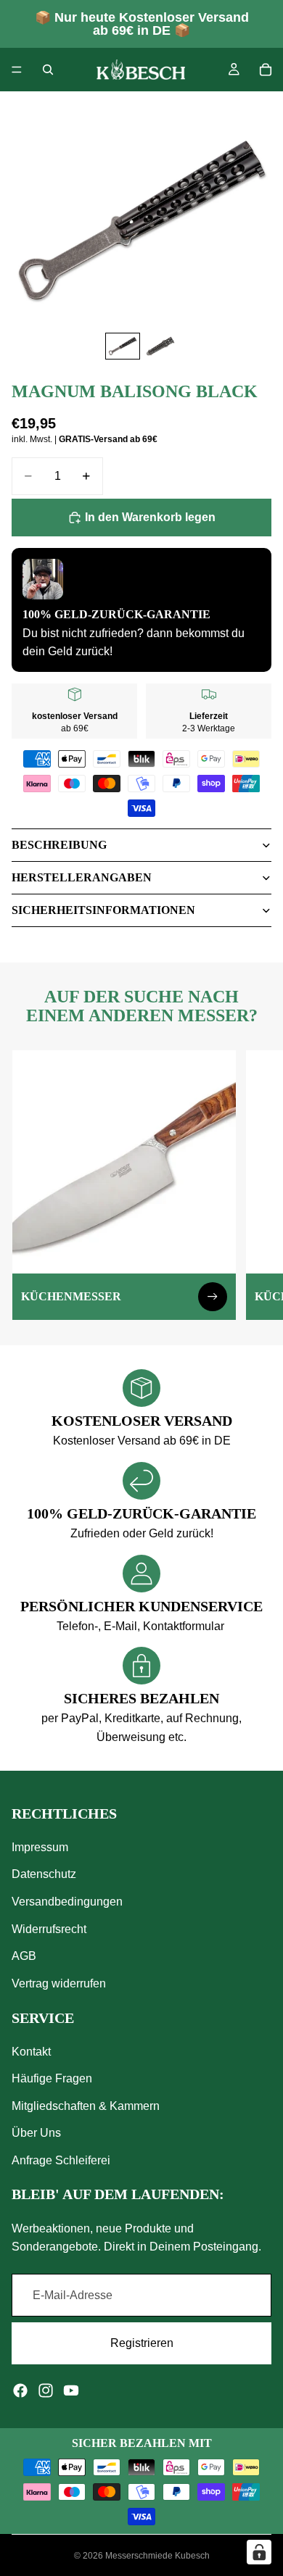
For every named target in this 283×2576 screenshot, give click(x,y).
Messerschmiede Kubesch (157, 2556)
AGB (24, 1956)
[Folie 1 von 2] (123, 346)
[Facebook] (20, 2390)
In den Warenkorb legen (150, 517)
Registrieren (142, 2343)
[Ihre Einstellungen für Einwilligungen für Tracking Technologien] (259, 2552)
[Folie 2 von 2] (160, 346)
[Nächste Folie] (255, 1185)
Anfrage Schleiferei (61, 2160)
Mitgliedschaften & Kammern (86, 2106)
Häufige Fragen (52, 2078)
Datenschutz (44, 1874)
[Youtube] (71, 2390)
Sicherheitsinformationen (103, 910)
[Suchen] (48, 70)
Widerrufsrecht (49, 1928)
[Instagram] (46, 2390)
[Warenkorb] (266, 70)
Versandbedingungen (67, 1902)
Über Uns (36, 2133)
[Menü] (17, 70)
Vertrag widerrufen (59, 1983)
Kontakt (31, 2052)
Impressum (40, 1847)
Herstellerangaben (82, 877)
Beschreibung (59, 845)
